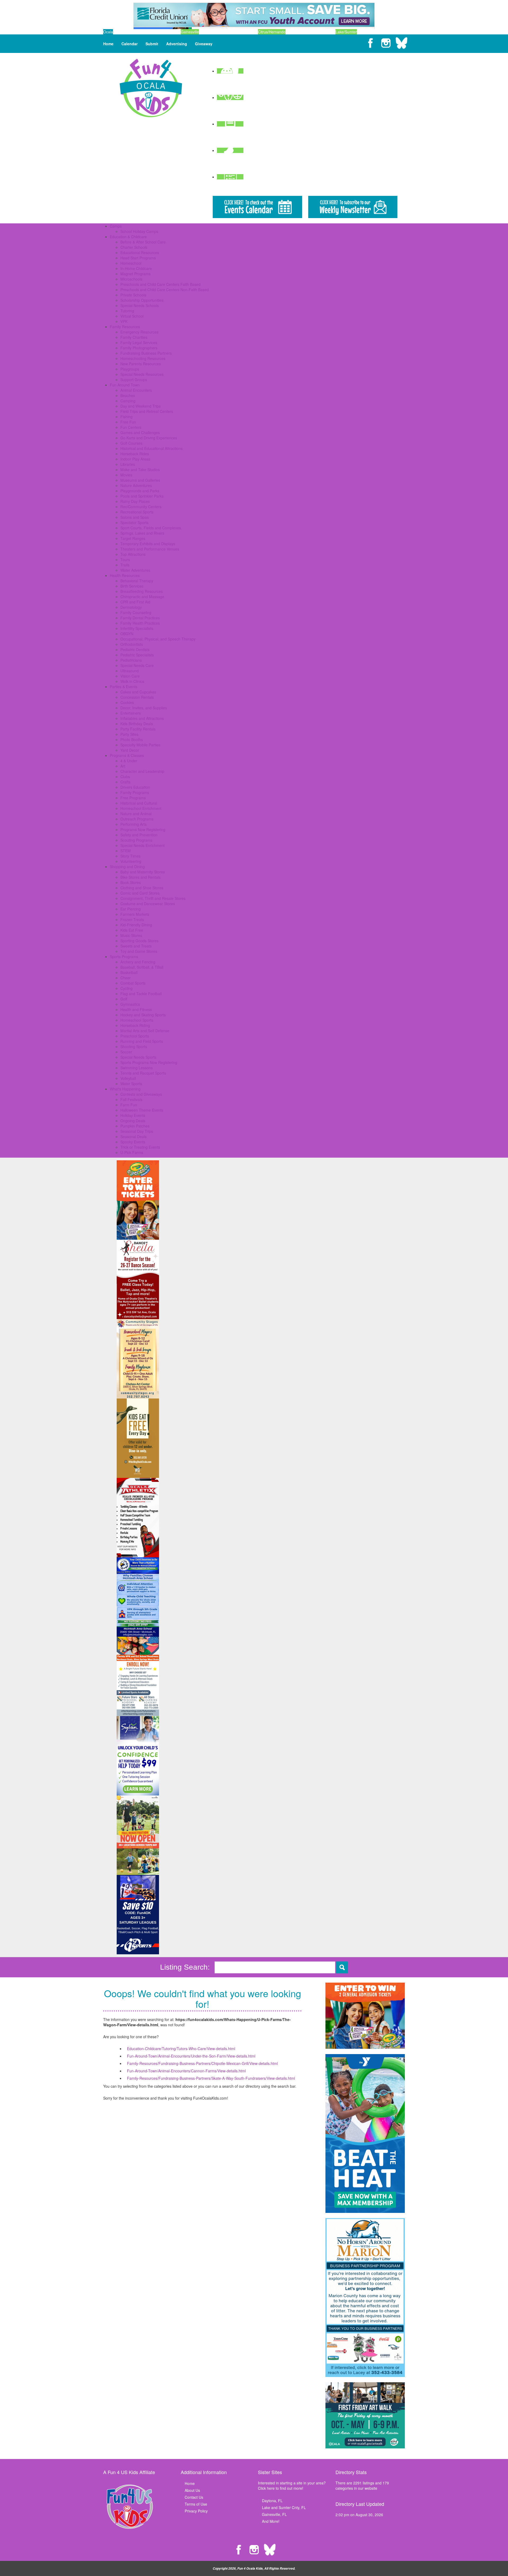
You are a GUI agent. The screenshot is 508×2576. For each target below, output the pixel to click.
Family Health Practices (140, 623)
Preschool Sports (135, 1036)
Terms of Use (196, 2504)
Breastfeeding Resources (142, 591)
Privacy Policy (196, 2511)
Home (108, 44)
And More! (271, 2521)
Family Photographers (139, 348)
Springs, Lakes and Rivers (142, 533)
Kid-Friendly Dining (136, 925)
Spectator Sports (134, 522)
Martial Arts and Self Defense (145, 1031)
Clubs (125, 777)
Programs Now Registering (143, 829)
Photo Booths (132, 739)
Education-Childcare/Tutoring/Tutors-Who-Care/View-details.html (181, 2049)
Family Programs (135, 792)
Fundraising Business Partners (146, 353)
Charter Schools (134, 247)
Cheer (126, 978)
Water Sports (131, 1084)
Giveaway (204, 44)
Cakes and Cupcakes (138, 692)
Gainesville (190, 32)
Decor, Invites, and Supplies (144, 708)
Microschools (131, 279)
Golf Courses (131, 443)
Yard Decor (130, 750)
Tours (125, 560)
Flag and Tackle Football (141, 994)
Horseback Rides (135, 454)
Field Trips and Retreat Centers (147, 411)
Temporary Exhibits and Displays (148, 544)
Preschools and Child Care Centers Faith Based (160, 284)
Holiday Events (133, 1115)
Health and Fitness (136, 1009)
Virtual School (132, 316)
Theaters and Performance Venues (150, 549)
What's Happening (125, 1089)
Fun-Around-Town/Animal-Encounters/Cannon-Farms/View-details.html (186, 2071)
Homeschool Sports (137, 1020)
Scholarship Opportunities (142, 300)
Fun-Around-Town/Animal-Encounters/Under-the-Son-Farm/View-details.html (191, 2056)
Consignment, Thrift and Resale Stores (153, 898)
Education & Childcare (128, 237)
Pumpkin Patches (135, 1126)
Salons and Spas (135, 517)
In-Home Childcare (136, 268)
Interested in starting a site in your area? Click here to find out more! (292, 2485)
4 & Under (129, 761)
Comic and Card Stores (140, 893)
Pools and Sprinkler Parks (142, 496)
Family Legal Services (139, 342)
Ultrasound (130, 671)
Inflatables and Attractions (142, 718)
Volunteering (131, 861)
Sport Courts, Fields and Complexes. (151, 528)
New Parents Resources (141, 364)
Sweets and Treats (136, 946)
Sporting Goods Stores (139, 941)
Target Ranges (133, 538)
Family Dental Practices (140, 618)
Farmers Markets (135, 914)
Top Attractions (133, 554)
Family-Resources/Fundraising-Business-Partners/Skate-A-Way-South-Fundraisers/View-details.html (211, 2078)
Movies (126, 475)
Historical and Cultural (139, 803)
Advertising (177, 44)
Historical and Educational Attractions (151, 448)
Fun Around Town (125, 385)
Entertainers (131, 713)
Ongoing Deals (133, 1121)
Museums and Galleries (140, 480)
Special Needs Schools (140, 305)
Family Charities (134, 337)
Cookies (127, 702)
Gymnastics (130, 1004)
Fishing (126, 417)
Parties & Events (124, 687)
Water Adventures (135, 570)
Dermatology (131, 607)
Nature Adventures (136, 485)
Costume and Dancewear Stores (148, 904)
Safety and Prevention (139, 835)
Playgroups (130, 369)
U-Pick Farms (132, 1152)
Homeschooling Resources (143, 358)
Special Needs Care (137, 665)
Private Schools (133, 295)
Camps (116, 226)
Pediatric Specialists (137, 655)
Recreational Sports (137, 512)
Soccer (126, 1052)
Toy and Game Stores (139, 951)
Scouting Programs (136, 840)
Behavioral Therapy (137, 581)
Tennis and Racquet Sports (143, 1073)
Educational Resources (140, 252)
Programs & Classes (127, 755)
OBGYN (127, 634)
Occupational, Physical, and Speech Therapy (158, 639)
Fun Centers (131, 427)
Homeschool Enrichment (141, 808)
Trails (125, 565)
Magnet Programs (135, 274)
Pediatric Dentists (135, 649)
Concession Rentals (137, 697)
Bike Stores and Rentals (140, 877)
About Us (192, 2490)
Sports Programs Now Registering (149, 1062)
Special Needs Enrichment (142, 845)
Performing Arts (133, 824)
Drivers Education (135, 787)
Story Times (130, 856)
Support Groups (134, 380)
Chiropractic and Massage (142, 597)
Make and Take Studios (140, 470)
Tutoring (127, 311)
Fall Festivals (131, 1099)
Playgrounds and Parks (140, 491)
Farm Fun (129, 1105)
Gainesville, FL (274, 2514)
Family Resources (125, 327)
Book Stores (131, 882)
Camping (128, 401)
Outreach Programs (137, 819)
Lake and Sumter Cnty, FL (284, 2507)
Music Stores (131, 935)
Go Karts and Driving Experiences (149, 438)
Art (123, 766)
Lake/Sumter (346, 32)
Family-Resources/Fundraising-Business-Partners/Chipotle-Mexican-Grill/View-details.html (202, 2063)
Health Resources (125, 575)
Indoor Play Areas (135, 459)
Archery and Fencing (138, 962)
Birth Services (132, 586)
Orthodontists (132, 644)
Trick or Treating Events (140, 1147)
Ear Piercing (131, 909)
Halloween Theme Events (142, 1110)
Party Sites (129, 734)
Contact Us (194, 2497)
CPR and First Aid (135, 602)
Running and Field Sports (142, 1041)
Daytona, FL (272, 2501)
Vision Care (130, 676)
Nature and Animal (136, 814)
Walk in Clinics (132, 681)
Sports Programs (124, 957)
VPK (124, 321)
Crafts (125, 782)
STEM (126, 851)
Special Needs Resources (142, 374)
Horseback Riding (135, 1025)
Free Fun (128, 422)
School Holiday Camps (139, 231)
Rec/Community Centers (141, 507)
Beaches (128, 395)
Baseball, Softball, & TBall (142, 967)
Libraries (128, 464)
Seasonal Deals (133, 1136)
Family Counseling (136, 612)
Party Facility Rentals (138, 729)
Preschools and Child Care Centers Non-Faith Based (165, 290)
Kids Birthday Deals (137, 724)
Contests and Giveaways (141, 1094)
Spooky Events (133, 1142)
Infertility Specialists (137, 628)
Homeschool (131, 263)
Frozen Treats (132, 919)
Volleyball (128, 1078)
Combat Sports (133, 983)
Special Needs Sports (138, 1057)
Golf (124, 999)
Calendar (130, 44)
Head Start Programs (138, 258)
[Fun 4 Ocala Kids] (151, 87)
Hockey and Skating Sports (143, 1015)
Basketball (129, 972)
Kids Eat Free (132, 930)
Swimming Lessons (137, 1068)
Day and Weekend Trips (140, 406)
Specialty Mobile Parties (140, 745)
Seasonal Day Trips (137, 1131)
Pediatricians (131, 660)
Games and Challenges (140, 432)
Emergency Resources (139, 332)
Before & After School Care (143, 242)
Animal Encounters (136, 390)
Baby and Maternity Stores (143, 872)
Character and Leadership (142, 771)
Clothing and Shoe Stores (142, 888)
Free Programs (133, 798)
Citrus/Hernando (272, 32)
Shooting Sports (134, 1046)
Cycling (126, 988)
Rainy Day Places (135, 501)
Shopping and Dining (127, 867)
